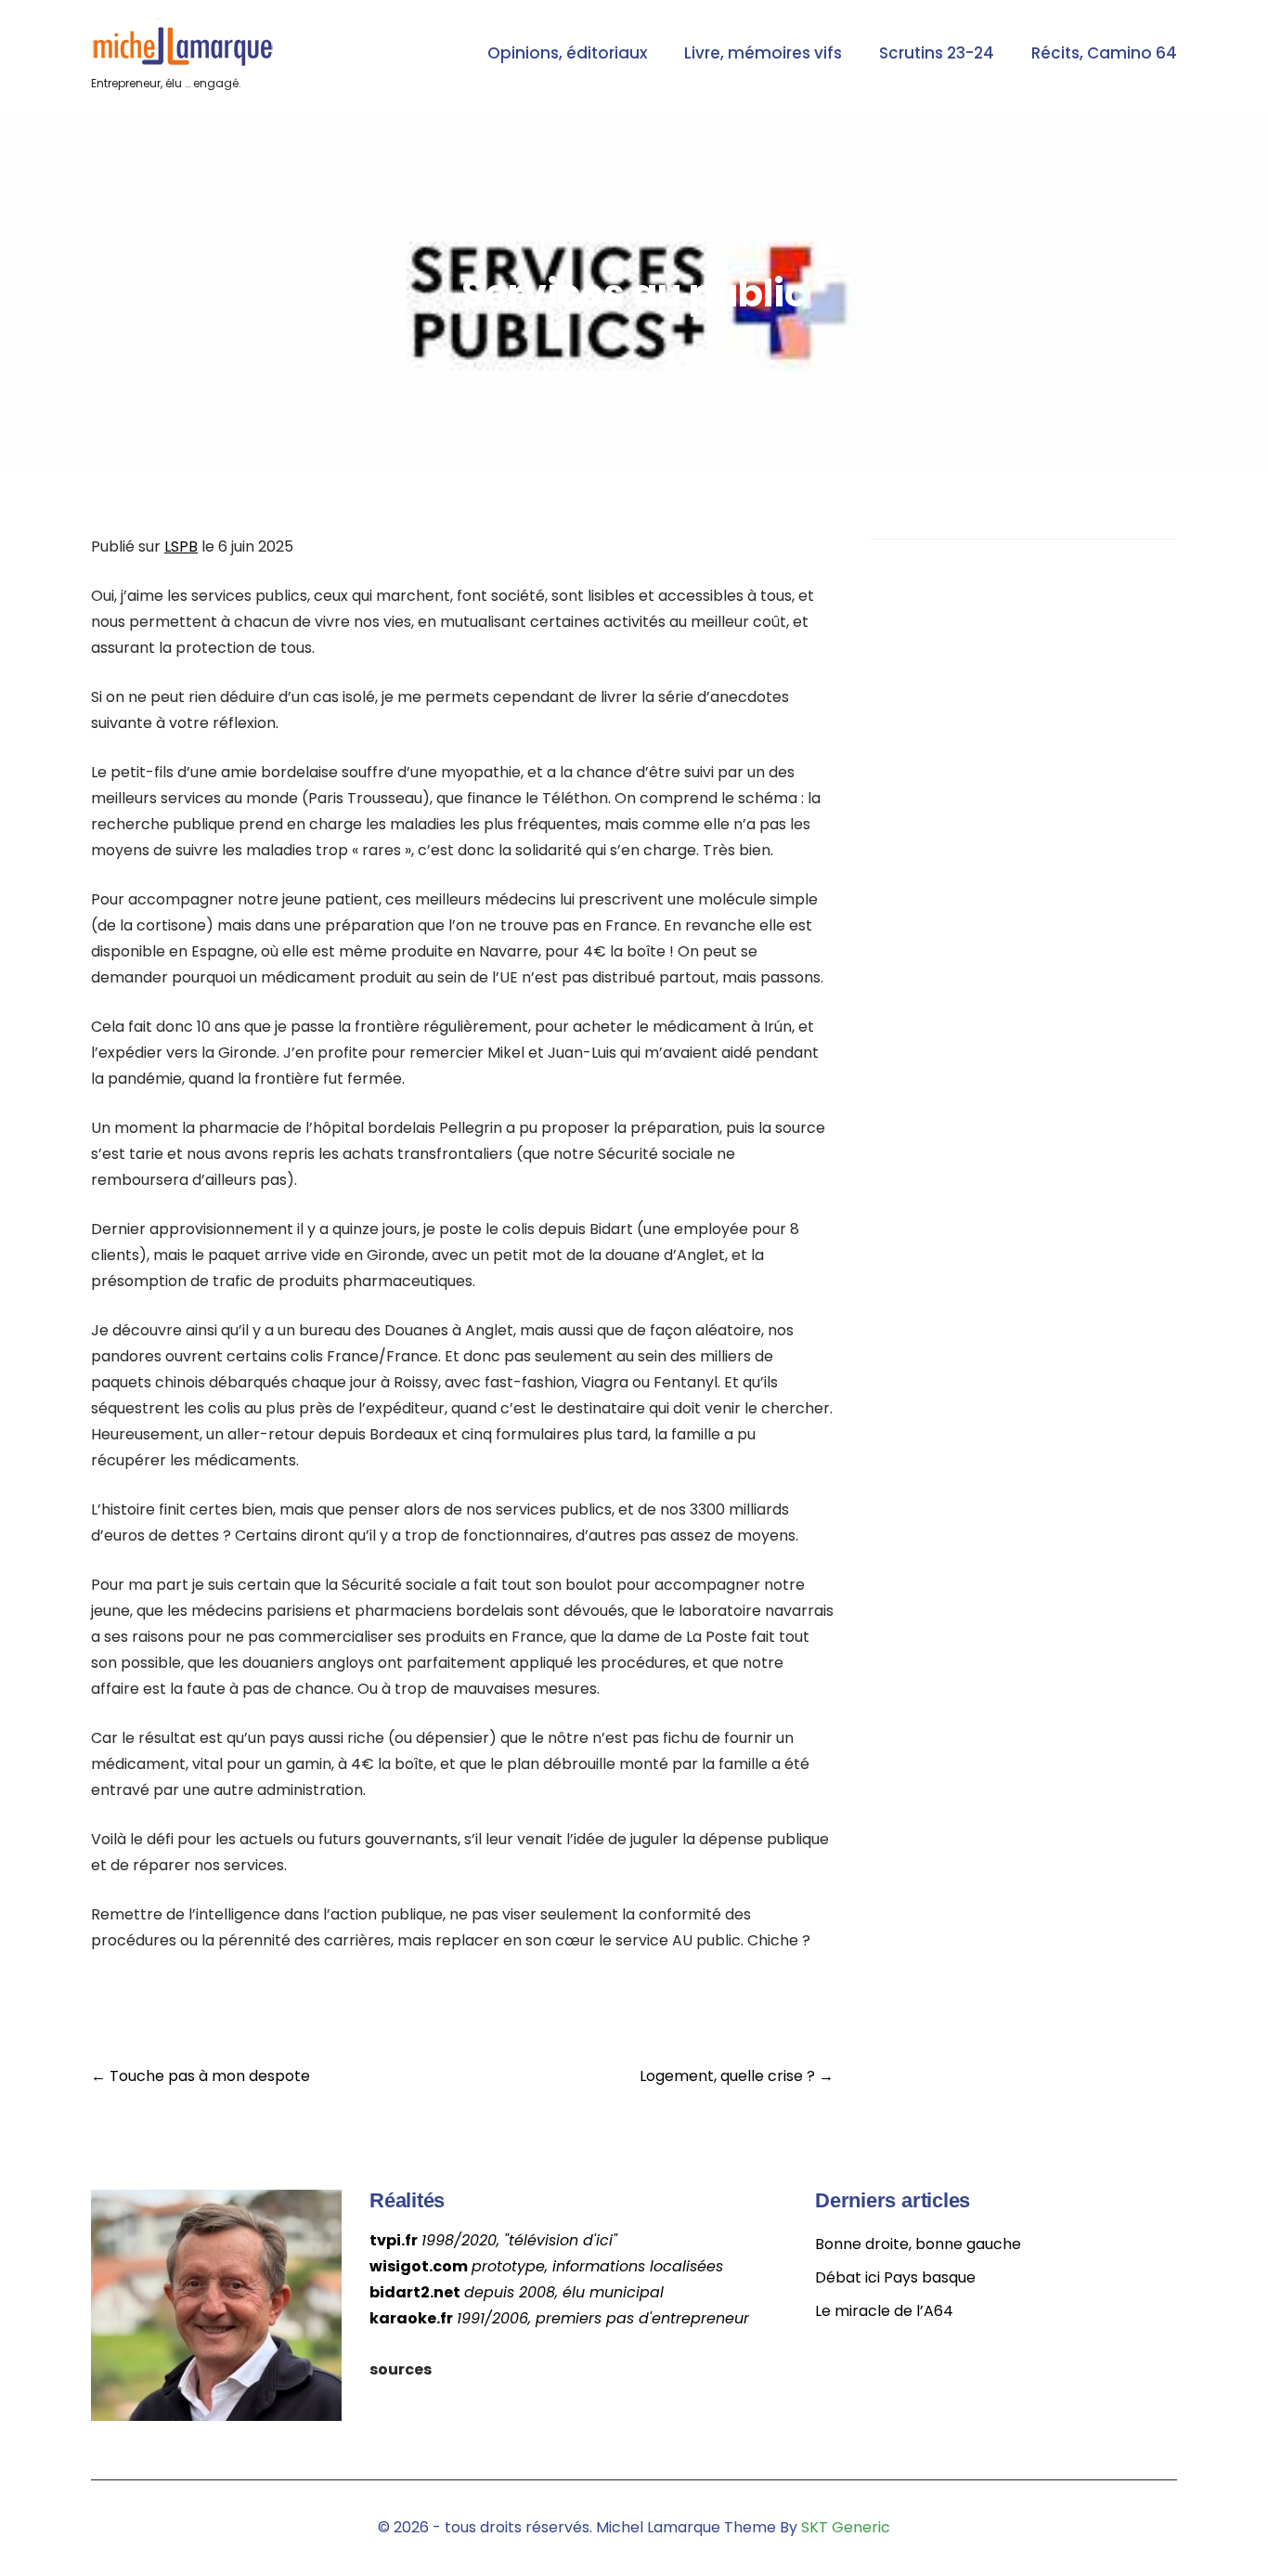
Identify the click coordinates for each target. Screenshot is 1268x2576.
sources (401, 2369)
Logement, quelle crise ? (737, 2076)
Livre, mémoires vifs (763, 53)
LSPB (181, 546)
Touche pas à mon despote (201, 2076)
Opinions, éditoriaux (567, 53)
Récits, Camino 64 (1104, 53)
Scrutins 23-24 (937, 53)
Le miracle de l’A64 (884, 2311)
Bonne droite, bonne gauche (918, 2244)
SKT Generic (846, 2527)
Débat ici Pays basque (895, 2277)
